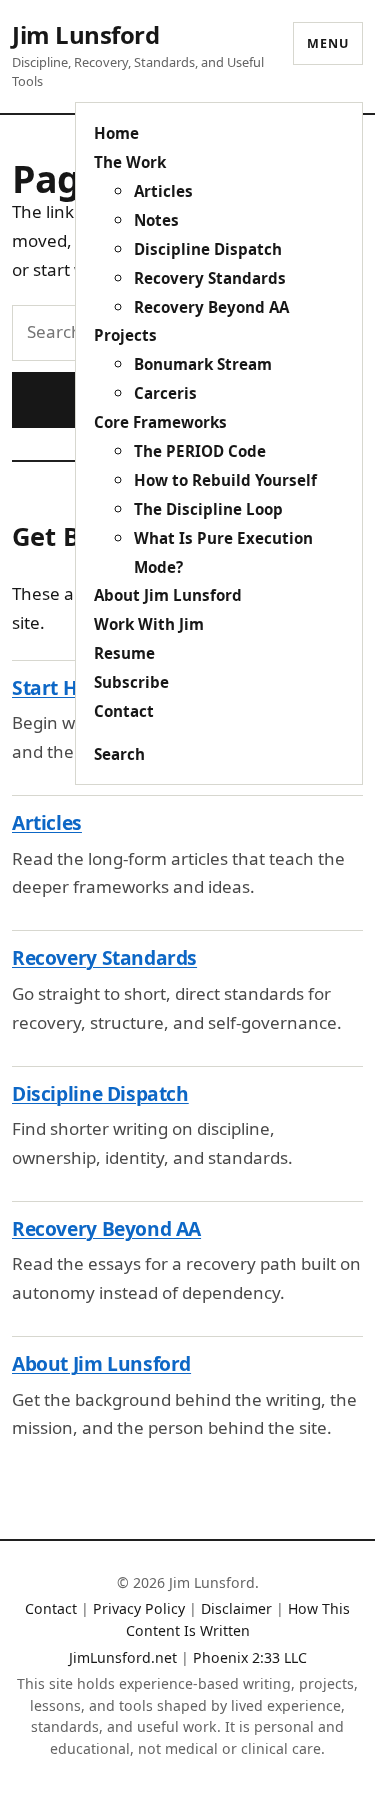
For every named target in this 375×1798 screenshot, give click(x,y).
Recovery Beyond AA (211, 307)
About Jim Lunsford (168, 595)
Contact (124, 711)
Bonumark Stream (203, 364)
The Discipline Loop (208, 509)
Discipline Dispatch (208, 249)
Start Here (59, 687)
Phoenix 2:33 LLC (250, 1657)
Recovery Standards (210, 278)
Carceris (165, 393)
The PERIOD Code (200, 451)
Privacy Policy (139, 1608)
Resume (124, 653)
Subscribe (131, 682)
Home (116, 133)
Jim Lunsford (85, 34)
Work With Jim (149, 624)
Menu (327, 43)
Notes (156, 220)
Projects (125, 335)
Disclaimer (236, 1608)
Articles (163, 191)
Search (119, 754)
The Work (130, 162)
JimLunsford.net (123, 1657)
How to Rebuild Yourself (225, 480)
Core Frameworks (160, 422)
